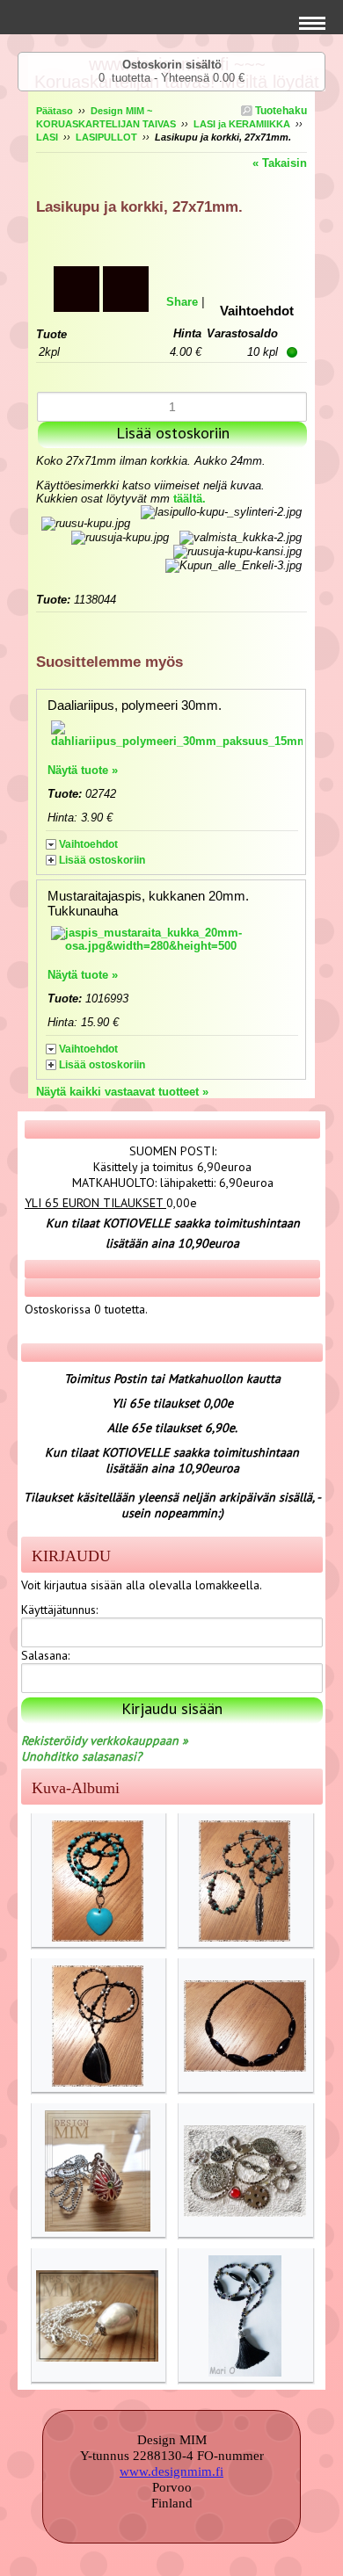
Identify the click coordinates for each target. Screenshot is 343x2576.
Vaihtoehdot (88, 844)
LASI (47, 137)
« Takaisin (280, 163)
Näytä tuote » (83, 770)
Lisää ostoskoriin (102, 860)
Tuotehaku (280, 111)
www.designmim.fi (171, 2471)
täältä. (190, 499)
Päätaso (55, 111)
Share (182, 302)
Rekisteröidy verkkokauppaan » (105, 1740)
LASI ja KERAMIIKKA (242, 124)
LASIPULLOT (106, 137)
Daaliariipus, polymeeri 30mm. (135, 705)
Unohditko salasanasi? (81, 1756)
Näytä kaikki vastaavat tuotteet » (122, 1092)
